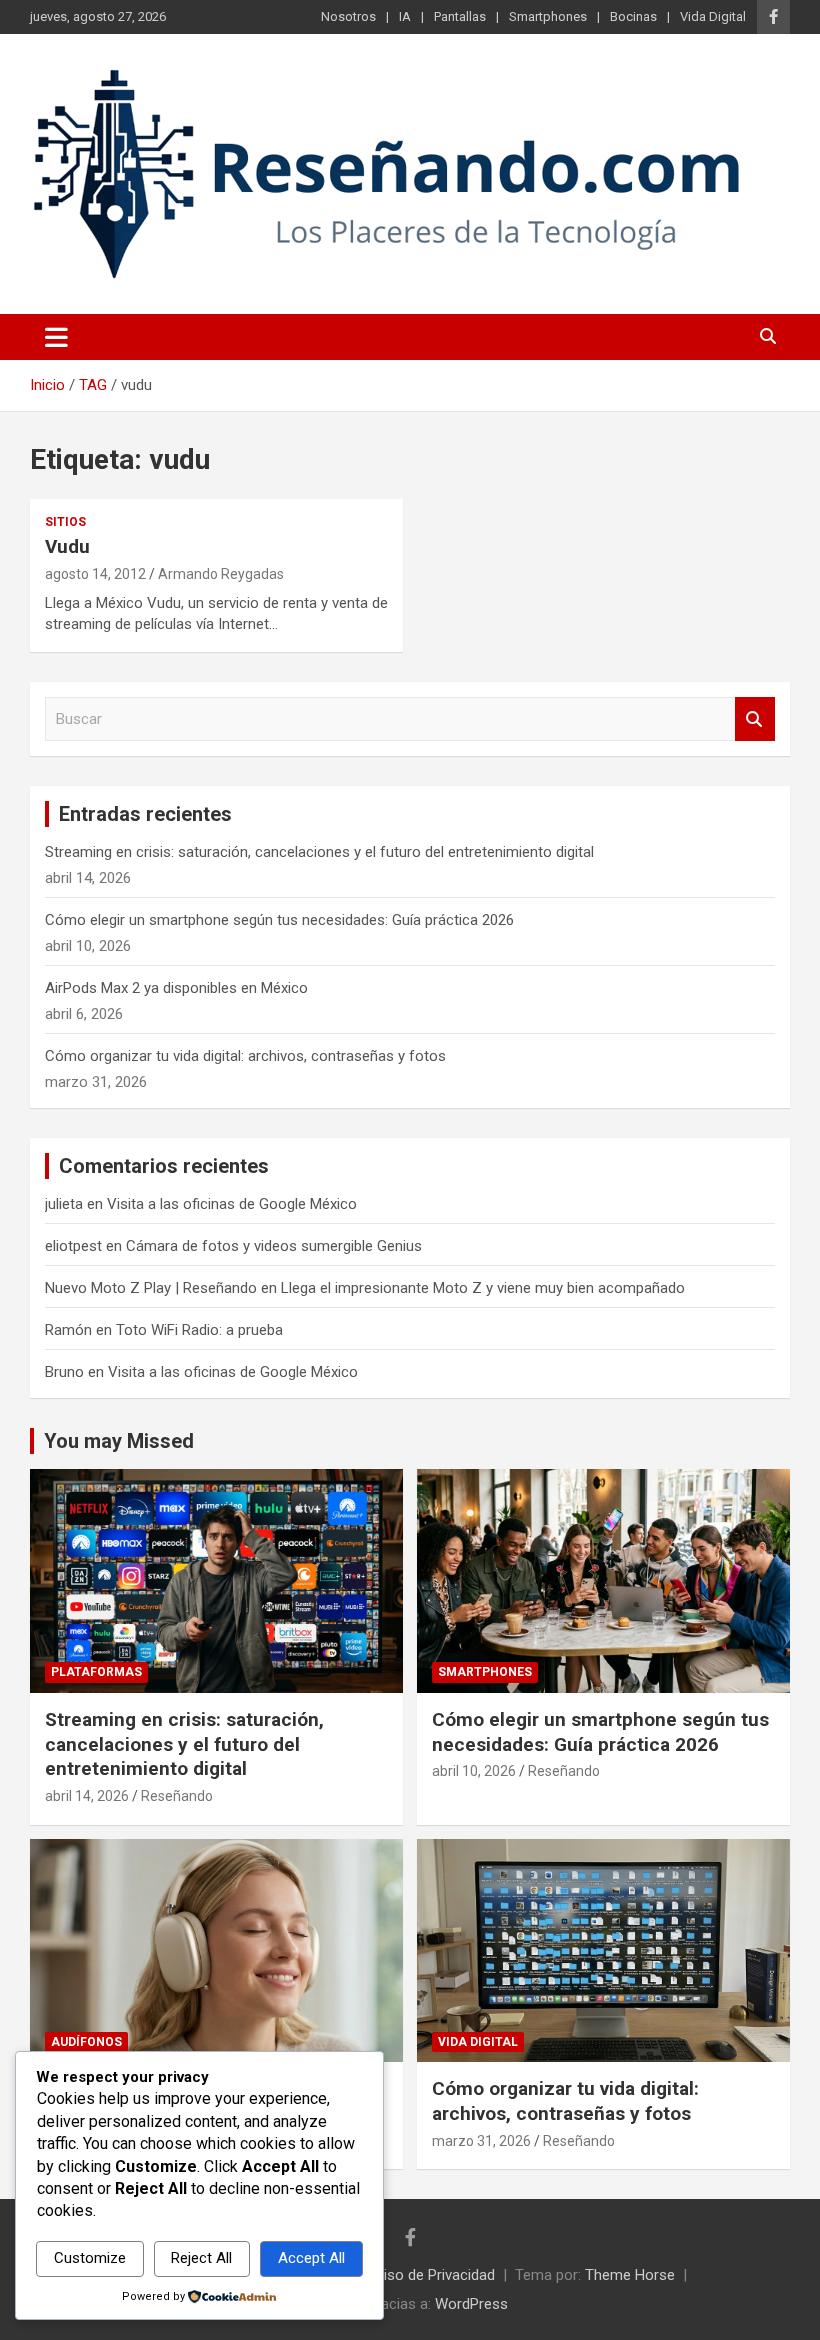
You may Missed (119, 1441)
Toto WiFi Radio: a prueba (199, 1330)
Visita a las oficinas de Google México (232, 1204)
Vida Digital (713, 16)
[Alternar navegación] (56, 337)
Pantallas (460, 16)
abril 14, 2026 (87, 1796)
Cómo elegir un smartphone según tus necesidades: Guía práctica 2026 (279, 920)
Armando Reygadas (221, 574)
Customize (90, 2258)
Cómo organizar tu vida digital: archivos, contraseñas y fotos (245, 1056)
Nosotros (348, 16)
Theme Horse (630, 2275)
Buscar (755, 719)
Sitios (65, 522)
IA (405, 16)
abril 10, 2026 (474, 1771)
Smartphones (548, 16)
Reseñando (177, 1796)
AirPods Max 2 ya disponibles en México (176, 988)
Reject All (201, 2258)
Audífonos (86, 2042)
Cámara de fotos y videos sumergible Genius (274, 1246)
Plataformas (96, 1672)
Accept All (311, 2258)
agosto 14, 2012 (95, 574)
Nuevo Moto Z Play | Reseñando (151, 1288)
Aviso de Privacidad (431, 2275)
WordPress (471, 2304)
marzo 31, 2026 (481, 2141)
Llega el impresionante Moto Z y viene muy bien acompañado (483, 1288)
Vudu (67, 546)
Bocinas (633, 16)
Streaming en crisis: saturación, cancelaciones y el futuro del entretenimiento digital (319, 852)
